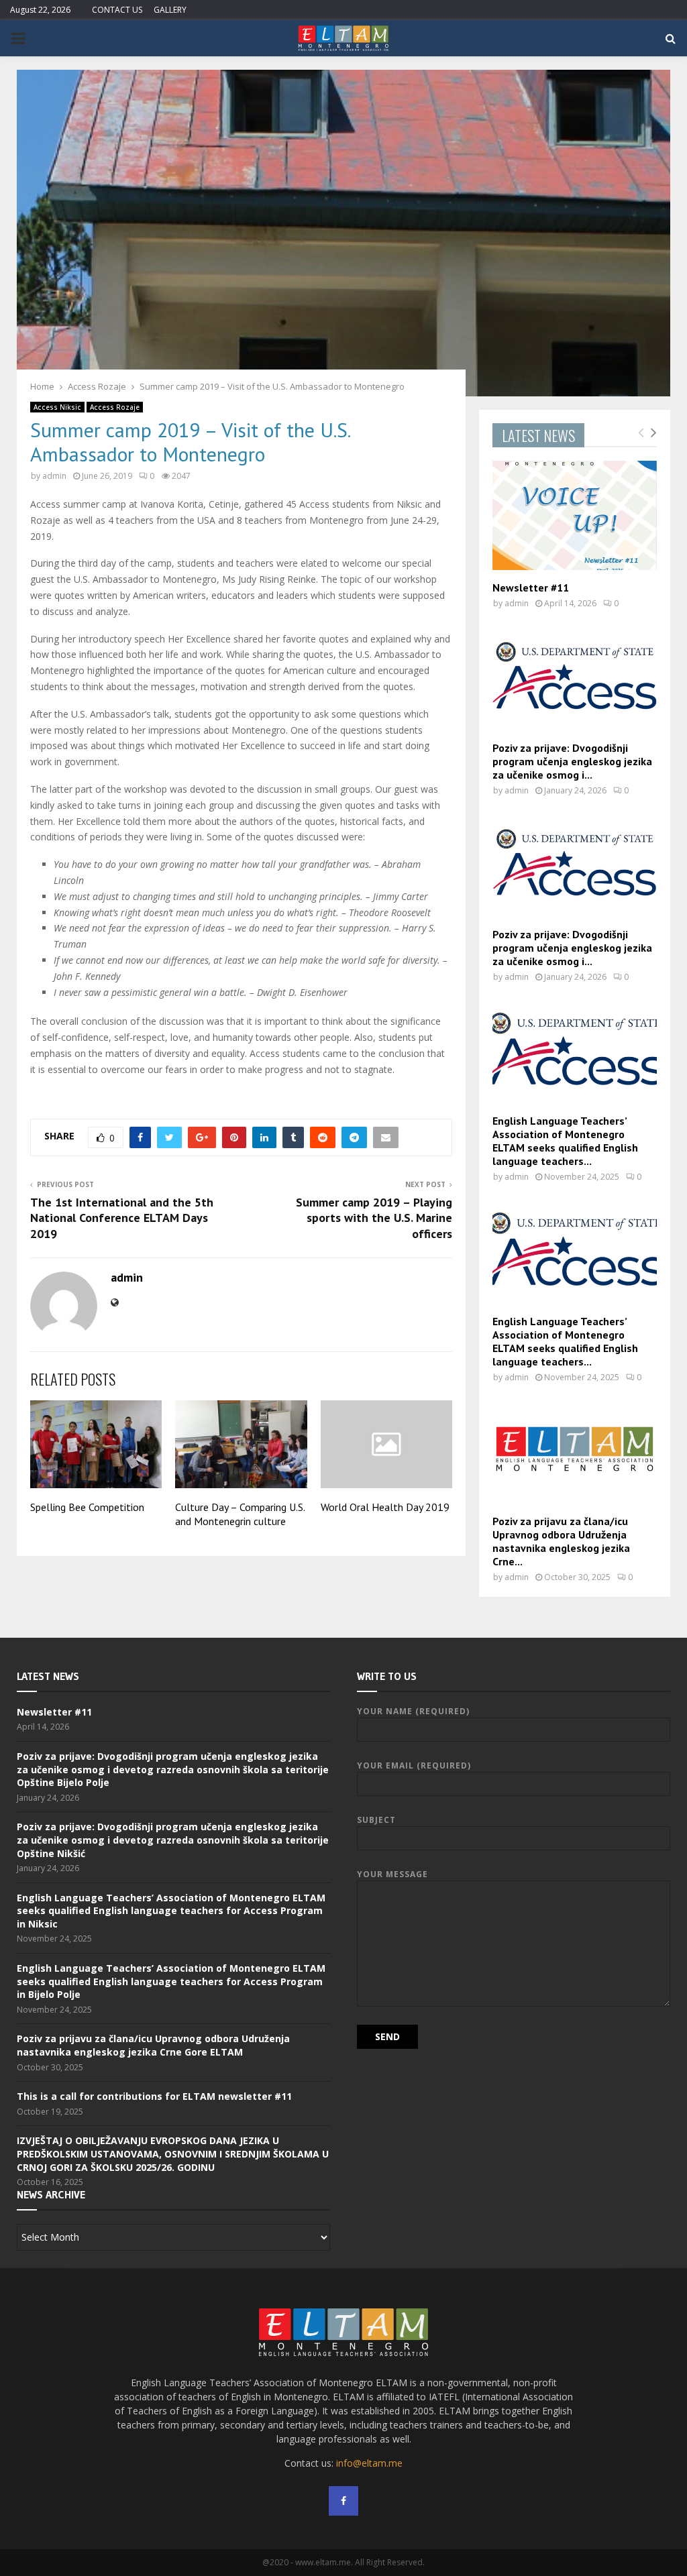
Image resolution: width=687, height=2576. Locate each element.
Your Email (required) (414, 1766)
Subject (376, 1820)
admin (54, 476)
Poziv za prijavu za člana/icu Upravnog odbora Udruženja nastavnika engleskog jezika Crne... (561, 1541)
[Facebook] (343, 2501)
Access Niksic (57, 407)
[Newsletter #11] (575, 515)
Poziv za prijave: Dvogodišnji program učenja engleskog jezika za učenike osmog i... (572, 761)
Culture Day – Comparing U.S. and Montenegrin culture (240, 1514)
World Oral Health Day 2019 (385, 1507)
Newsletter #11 (531, 587)
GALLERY (170, 10)
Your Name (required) (413, 1711)
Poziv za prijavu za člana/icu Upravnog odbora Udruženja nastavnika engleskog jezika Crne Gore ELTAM (153, 2045)
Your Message (392, 1874)
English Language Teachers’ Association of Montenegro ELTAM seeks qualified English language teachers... (565, 1141)
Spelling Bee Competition (87, 1507)
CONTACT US (117, 10)
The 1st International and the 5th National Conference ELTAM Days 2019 (122, 1218)
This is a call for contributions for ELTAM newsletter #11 (154, 2096)
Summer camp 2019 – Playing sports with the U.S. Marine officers (374, 1218)
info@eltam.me (369, 2463)
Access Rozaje (115, 407)
